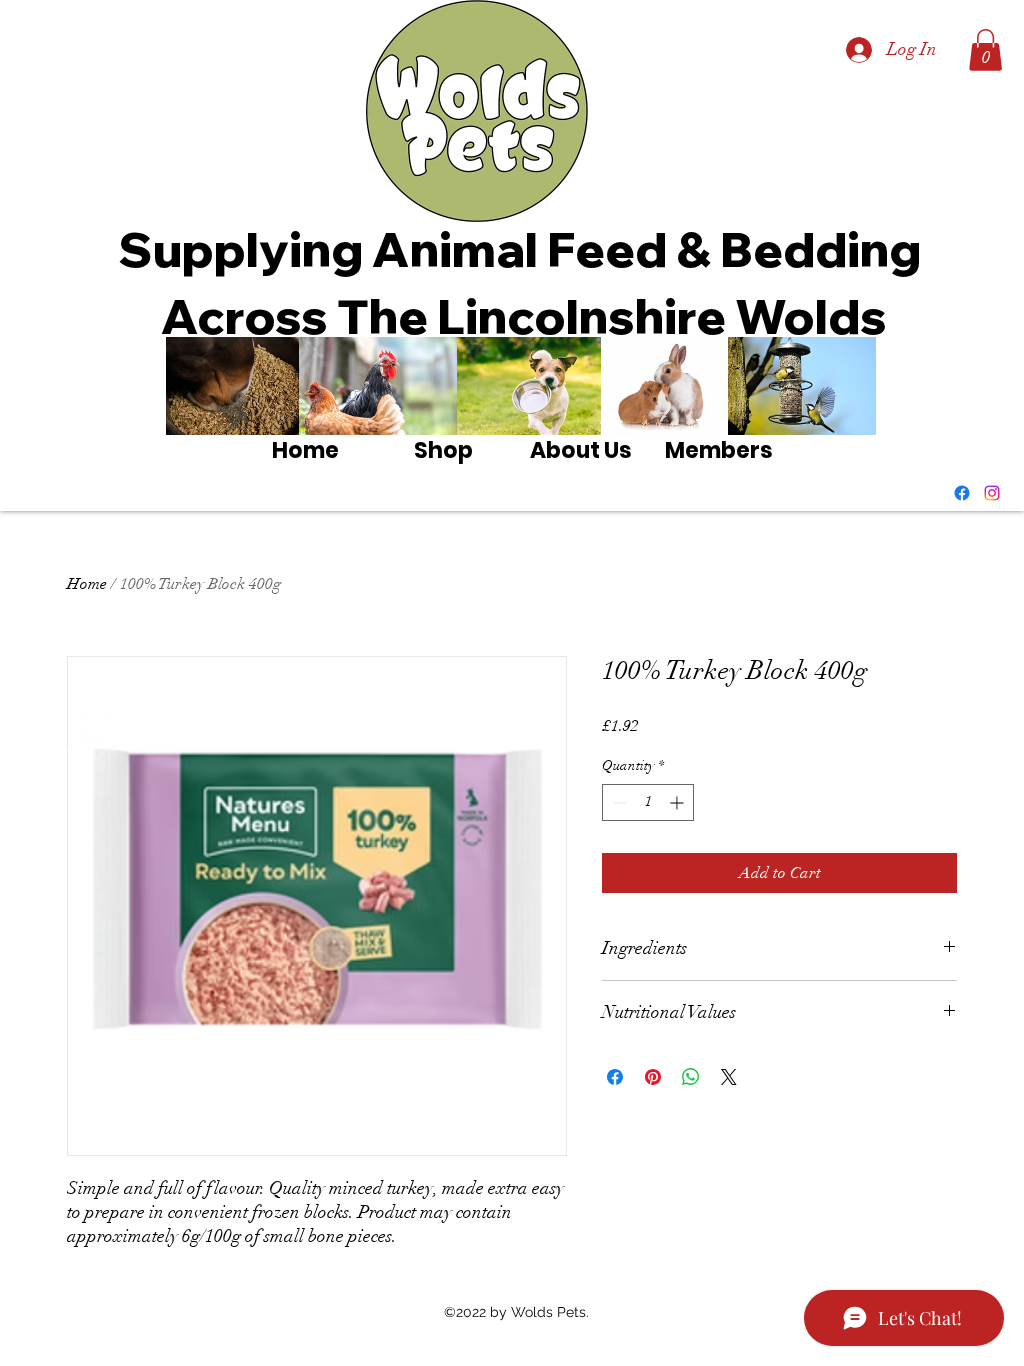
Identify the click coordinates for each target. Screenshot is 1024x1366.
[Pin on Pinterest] (653, 1077)
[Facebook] (962, 493)
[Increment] (678, 802)
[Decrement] (617, 802)
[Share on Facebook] (615, 1077)
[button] (985, 50)
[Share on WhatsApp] (691, 1077)
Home (87, 584)
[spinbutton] (648, 802)
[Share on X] (729, 1077)
